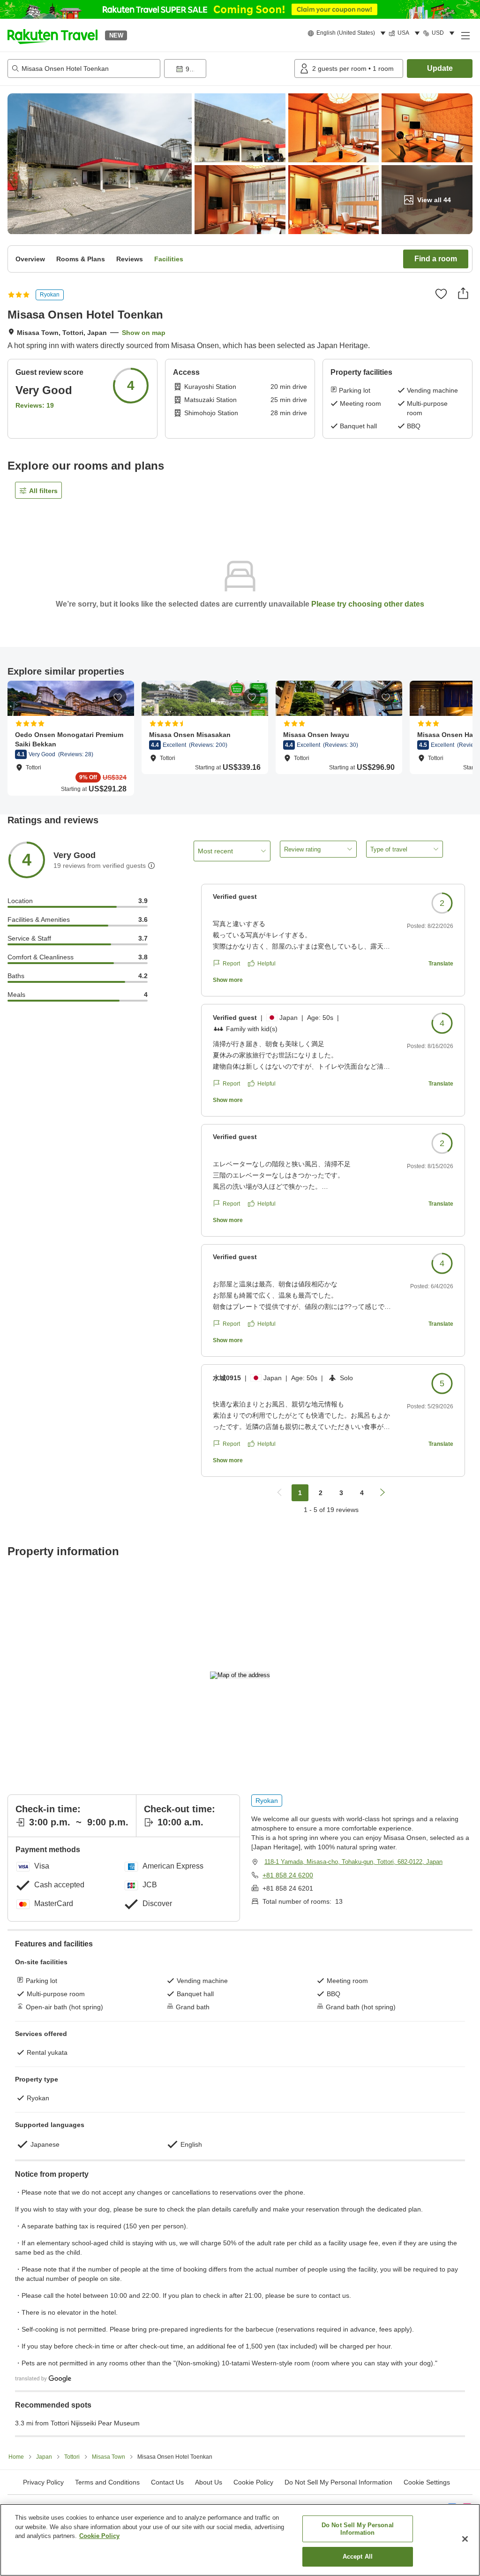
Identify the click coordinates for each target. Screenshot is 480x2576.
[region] (240, 2540)
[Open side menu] (465, 35)
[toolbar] (227, 68)
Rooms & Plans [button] (81, 259)
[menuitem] (348, 33)
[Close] (465, 2539)
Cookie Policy (99, 2536)
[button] (52, 35)
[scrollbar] (240, 738)
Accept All (358, 2557)
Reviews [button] (130, 259)
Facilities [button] (169, 259)
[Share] (463, 293)
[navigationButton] (279, 1493)
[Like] (441, 294)
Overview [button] (30, 259)
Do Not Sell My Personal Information (358, 2529)
